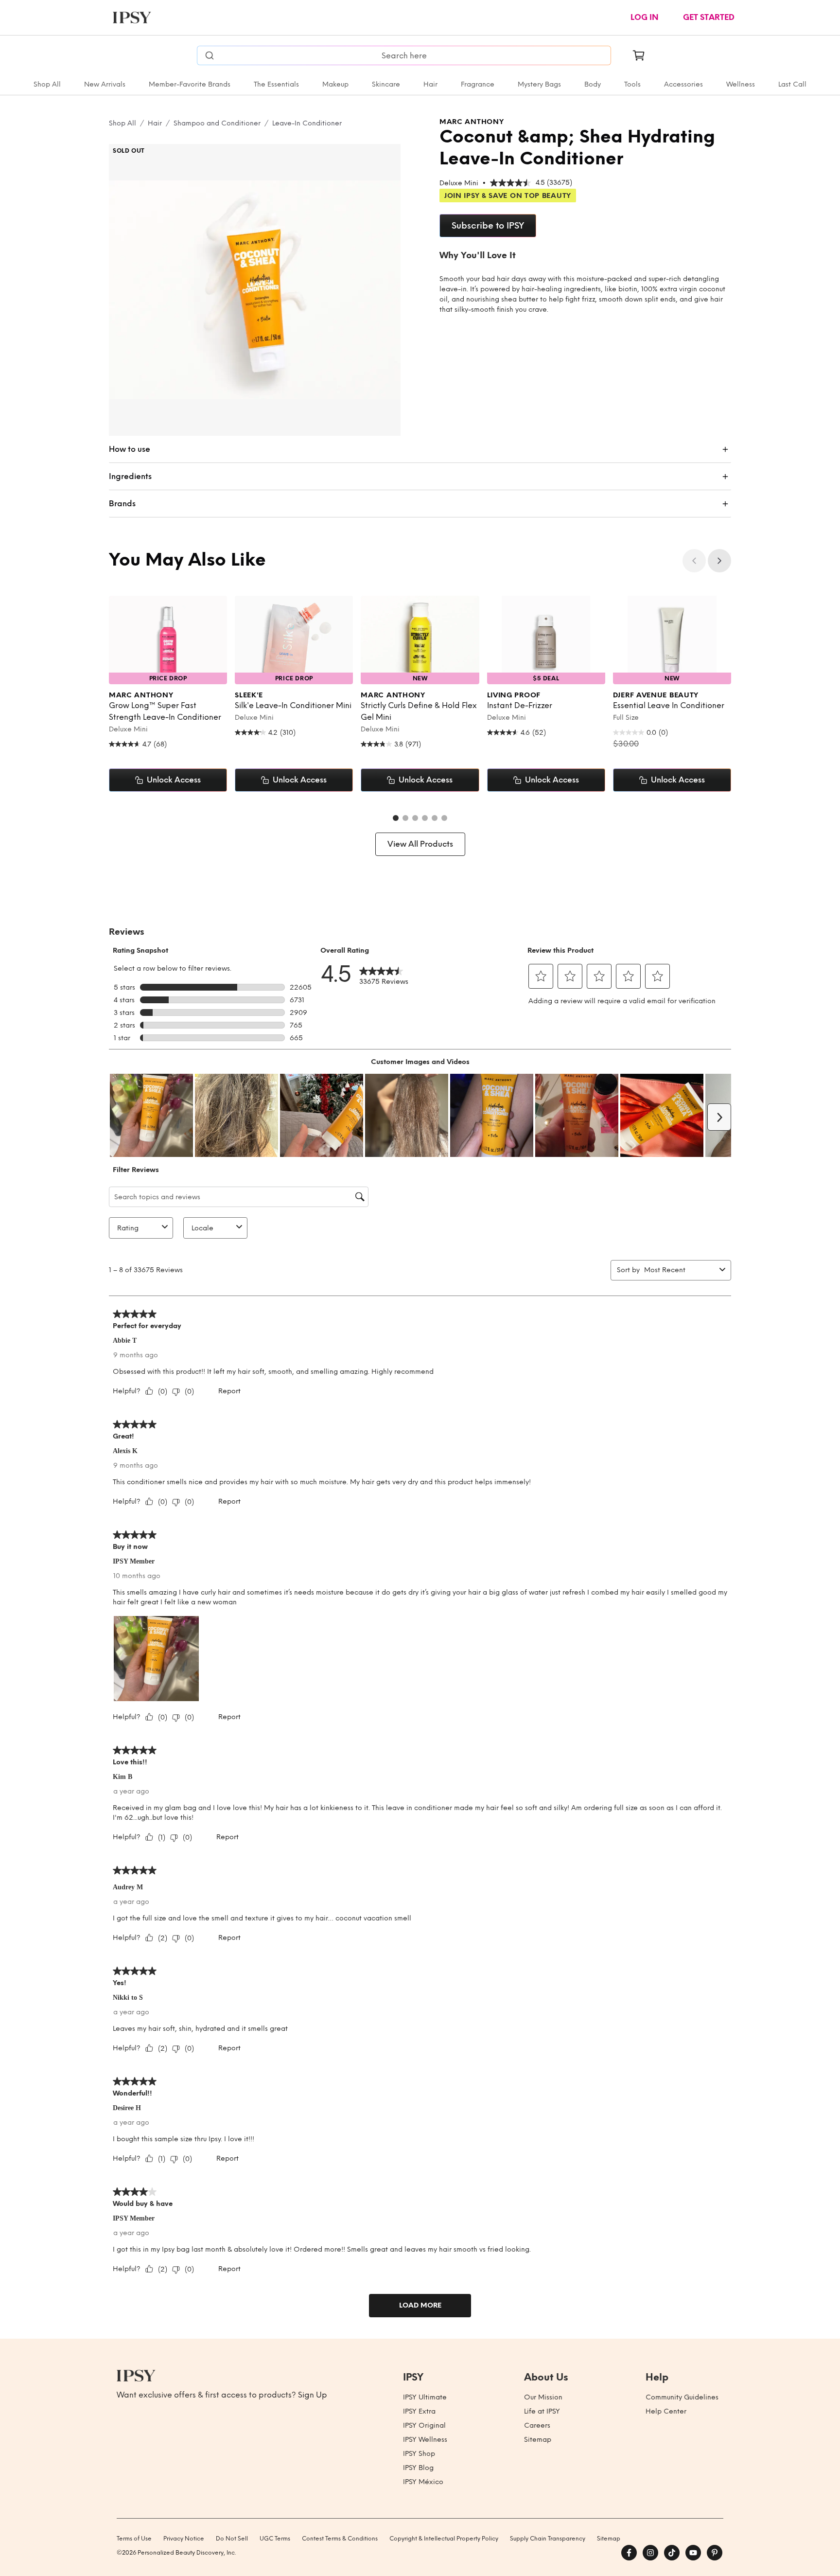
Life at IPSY (542, 2411)
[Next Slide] (719, 561)
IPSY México (423, 2482)
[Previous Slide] (694, 561)
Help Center (666, 2411)
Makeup (335, 84)
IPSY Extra (419, 2411)
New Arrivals (105, 84)
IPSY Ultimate (425, 2397)
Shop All (47, 84)
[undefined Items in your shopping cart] (639, 55)
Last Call (792, 84)
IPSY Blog (418, 2468)
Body (593, 84)
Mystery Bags (539, 84)
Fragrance (478, 84)
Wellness (741, 84)
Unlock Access (174, 780)
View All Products (420, 844)
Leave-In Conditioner (307, 123)
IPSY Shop (419, 2454)
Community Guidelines (682, 2397)
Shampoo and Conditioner (217, 123)
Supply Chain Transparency (548, 2539)
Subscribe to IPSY (488, 226)
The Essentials (276, 84)
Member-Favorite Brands (190, 84)
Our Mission (543, 2397)
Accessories (683, 84)
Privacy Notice (184, 2539)
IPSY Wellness (425, 2440)
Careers (537, 2425)
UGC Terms (275, 2539)
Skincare (386, 84)
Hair (430, 84)
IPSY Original (424, 2425)
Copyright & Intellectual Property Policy (444, 2539)
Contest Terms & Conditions (340, 2539)
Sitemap (538, 2440)
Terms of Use (134, 2539)
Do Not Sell (232, 2539)
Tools (632, 84)
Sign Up (313, 2395)
